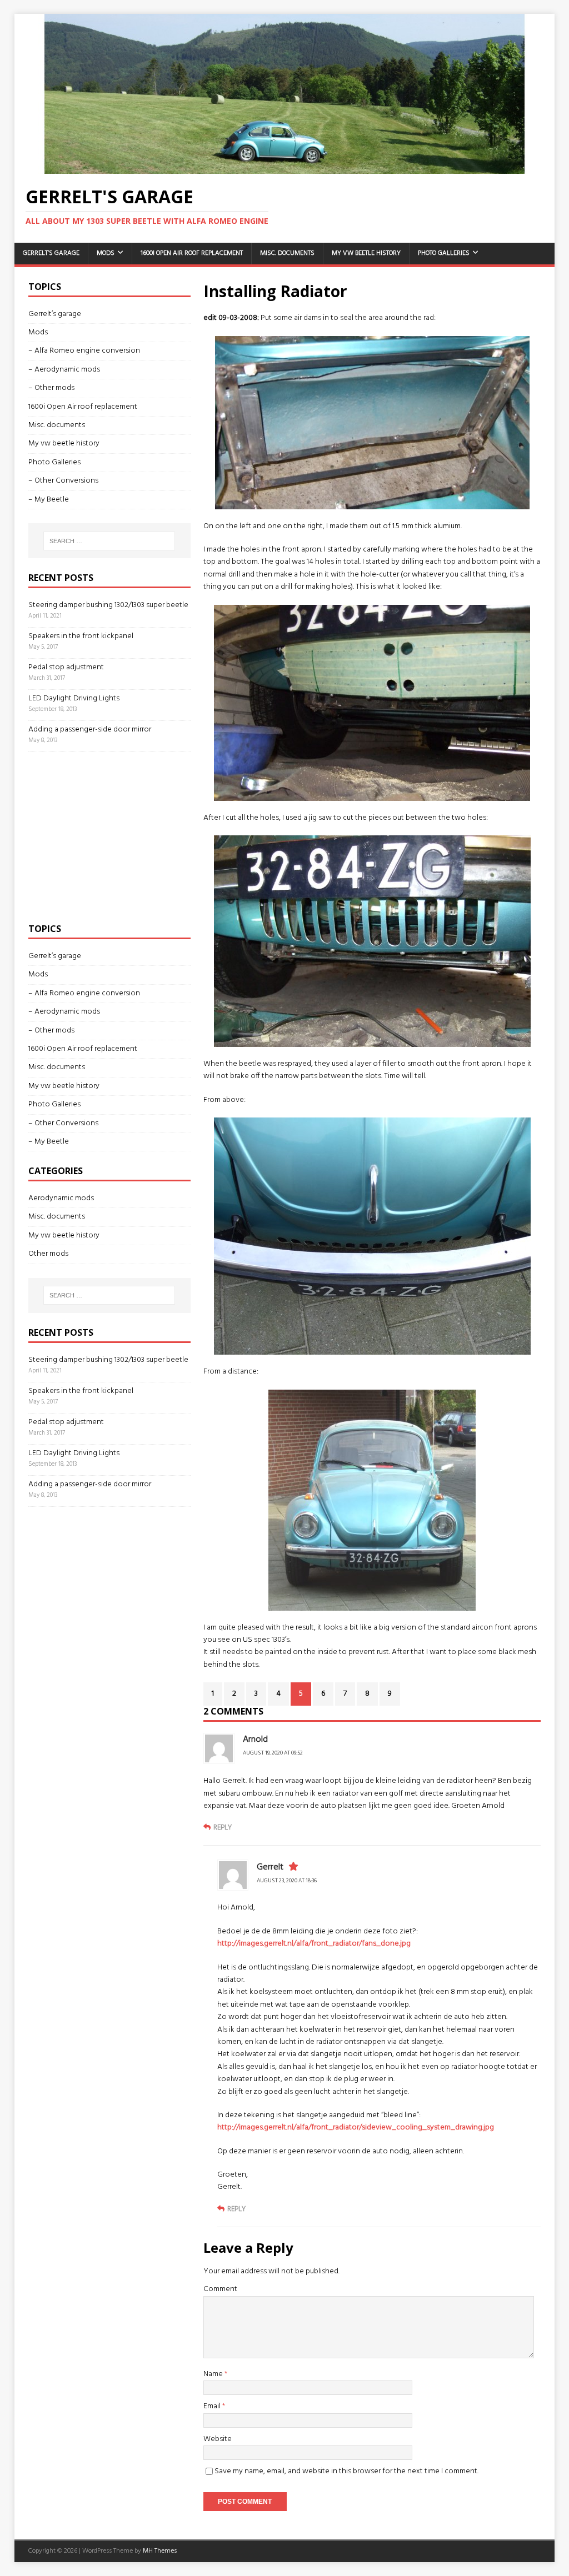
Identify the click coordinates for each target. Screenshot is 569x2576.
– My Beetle (49, 500)
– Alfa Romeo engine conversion (84, 351)
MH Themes (160, 2551)
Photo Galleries (444, 253)
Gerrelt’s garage (51, 253)
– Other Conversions (63, 481)
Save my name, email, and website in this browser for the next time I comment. (346, 2471)
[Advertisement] (112, 835)
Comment (220, 2289)
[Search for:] (109, 541)
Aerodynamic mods (61, 1199)
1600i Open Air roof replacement (192, 253)
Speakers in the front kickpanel (81, 636)
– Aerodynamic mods (64, 370)
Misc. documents (287, 253)
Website (218, 2439)
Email (213, 2406)
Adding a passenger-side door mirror (90, 730)
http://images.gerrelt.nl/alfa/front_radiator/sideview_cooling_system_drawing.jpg (356, 2128)
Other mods (48, 1254)
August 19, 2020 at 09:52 (273, 1753)
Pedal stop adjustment (66, 667)
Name (214, 2374)
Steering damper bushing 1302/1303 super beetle (108, 605)
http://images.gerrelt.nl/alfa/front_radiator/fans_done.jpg (314, 1944)
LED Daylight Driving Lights (74, 698)
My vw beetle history (366, 253)
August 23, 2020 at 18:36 (287, 1881)
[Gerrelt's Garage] (285, 167)
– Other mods (51, 388)
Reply (223, 1828)
